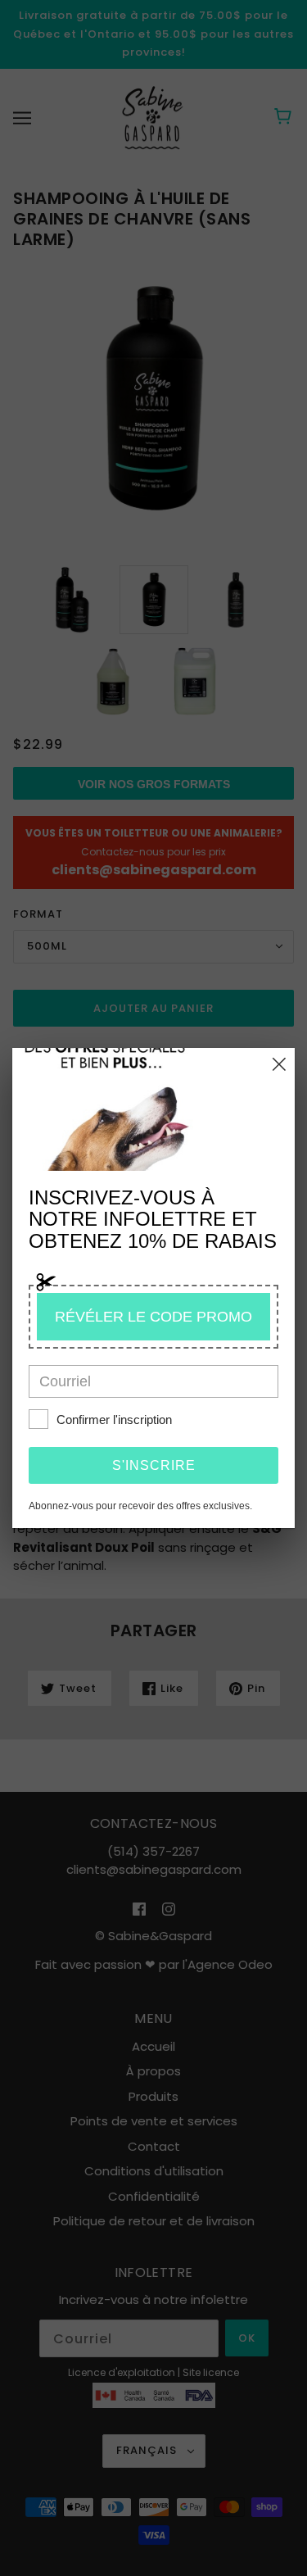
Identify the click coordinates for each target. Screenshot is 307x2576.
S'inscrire (154, 1465)
